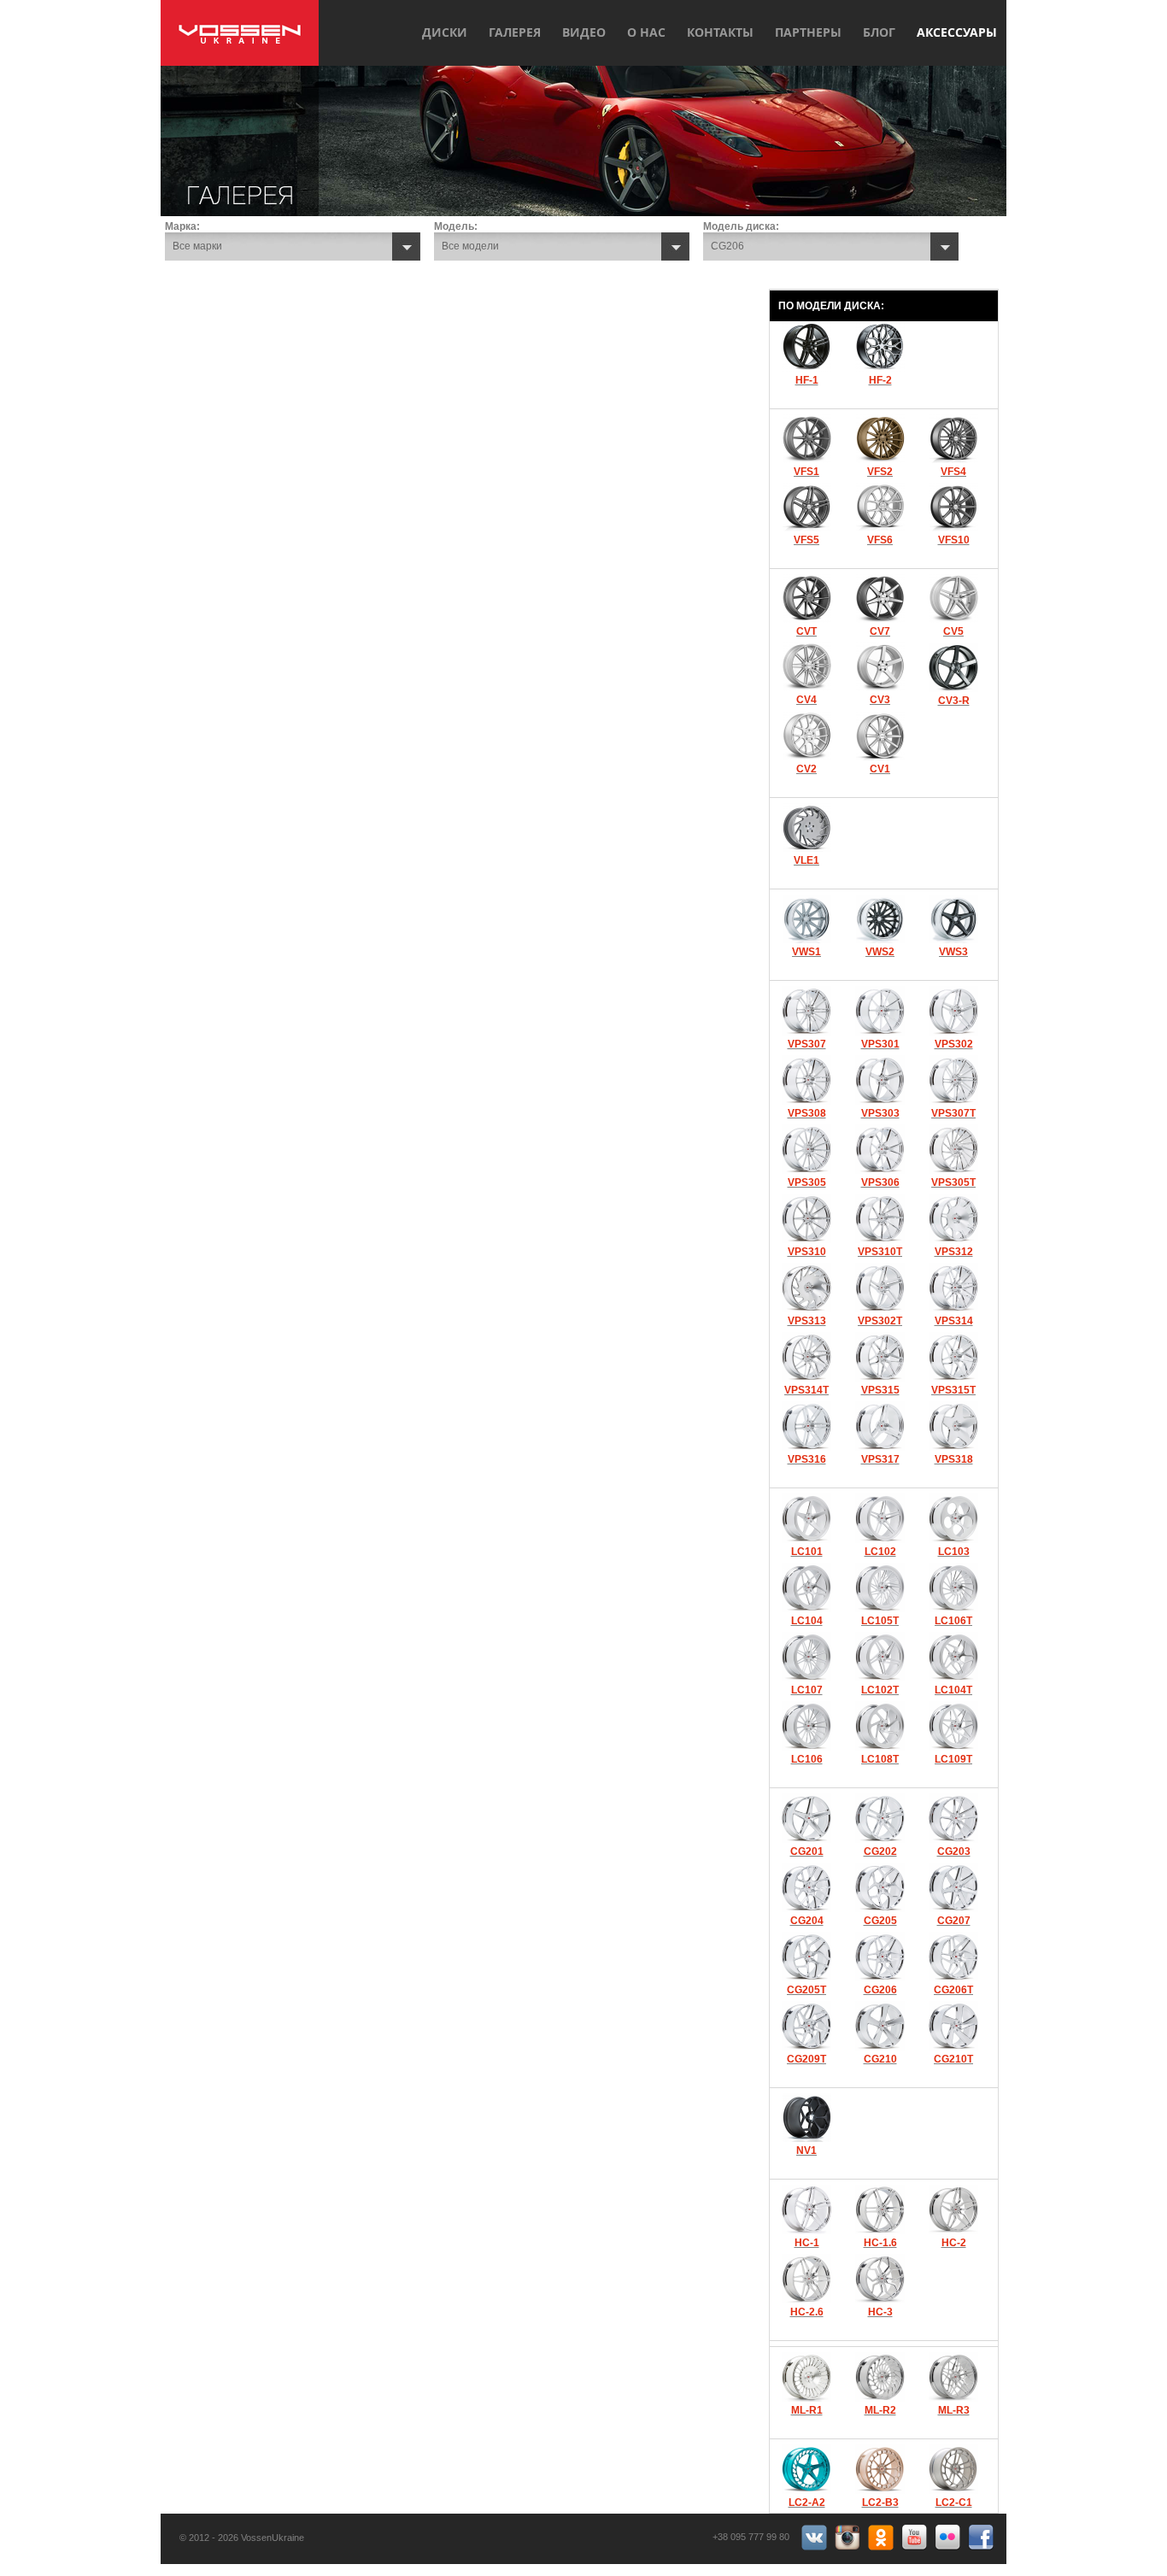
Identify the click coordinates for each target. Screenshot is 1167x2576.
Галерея (515, 32)
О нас (646, 32)
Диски (445, 32)
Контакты (720, 32)
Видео (584, 32)
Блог (879, 32)
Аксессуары (957, 32)
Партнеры (808, 32)
